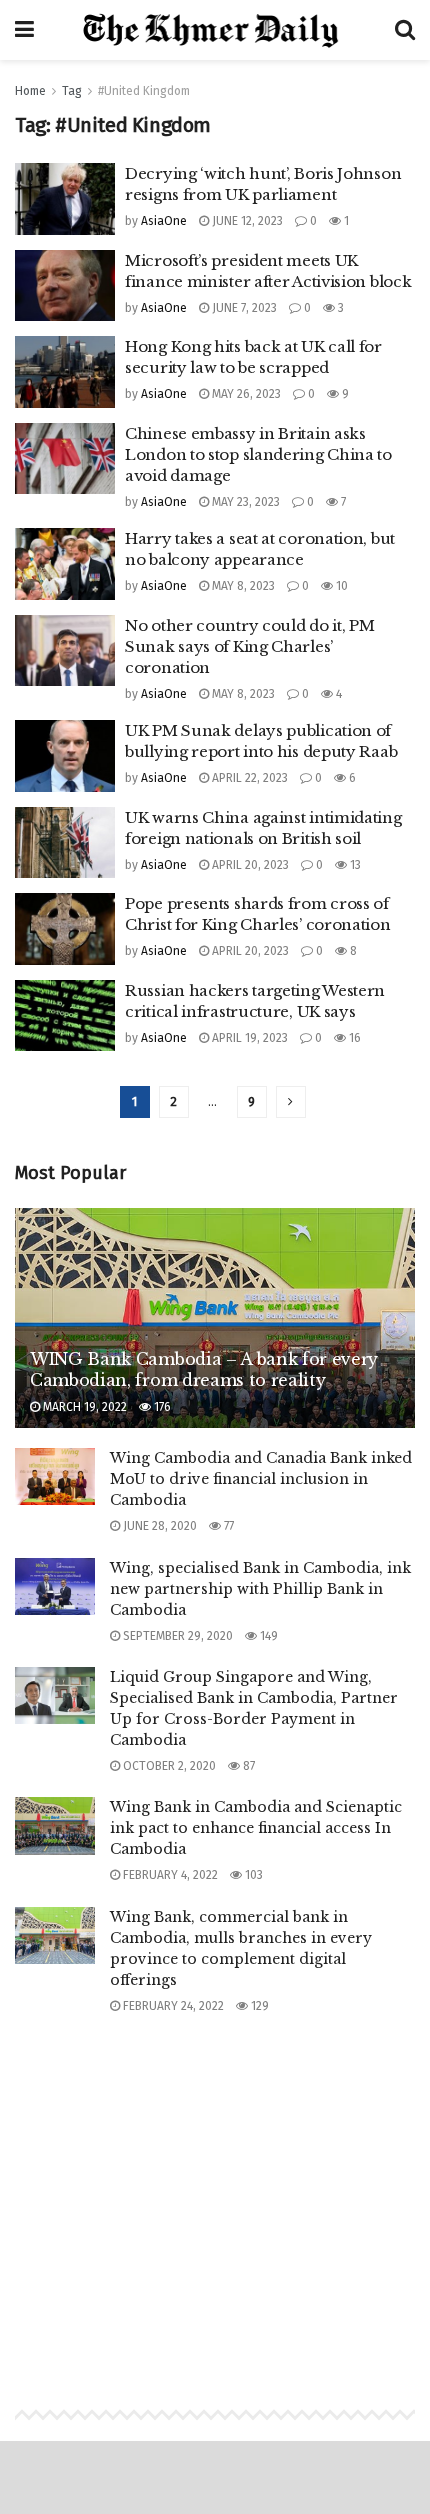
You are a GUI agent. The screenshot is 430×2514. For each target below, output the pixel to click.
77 (227, 1526)
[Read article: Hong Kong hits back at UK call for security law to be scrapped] (65, 372)
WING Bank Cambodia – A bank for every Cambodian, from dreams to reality (204, 1369)
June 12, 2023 (246, 221)
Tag (72, 91)
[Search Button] (405, 30)
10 (340, 586)
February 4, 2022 (169, 1875)
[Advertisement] (215, 2192)
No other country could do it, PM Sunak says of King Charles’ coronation (249, 646)
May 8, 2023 (242, 586)
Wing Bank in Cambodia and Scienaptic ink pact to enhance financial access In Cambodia (256, 1828)
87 (247, 1766)
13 (354, 865)
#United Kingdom (144, 91)
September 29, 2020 (176, 1636)
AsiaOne (164, 221)
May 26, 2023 (245, 394)
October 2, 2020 (168, 1766)
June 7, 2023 (243, 308)
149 (267, 1636)
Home (30, 91)
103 (252, 1875)
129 (258, 2006)
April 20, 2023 (249, 865)
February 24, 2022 (172, 2006)
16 (353, 1038)
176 (161, 1407)
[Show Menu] (24, 30)
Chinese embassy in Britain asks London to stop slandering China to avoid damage (258, 454)
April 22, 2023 (248, 778)
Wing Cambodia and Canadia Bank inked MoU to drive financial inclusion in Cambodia (261, 1479)
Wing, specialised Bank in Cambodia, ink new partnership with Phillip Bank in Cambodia (260, 1589)
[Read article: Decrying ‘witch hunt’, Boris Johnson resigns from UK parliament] (65, 199)
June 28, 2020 (158, 1526)
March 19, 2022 (83, 1407)
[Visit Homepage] (215, 30)
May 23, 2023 (244, 502)
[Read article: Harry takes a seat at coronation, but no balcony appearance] (65, 564)
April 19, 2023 (248, 1038)
